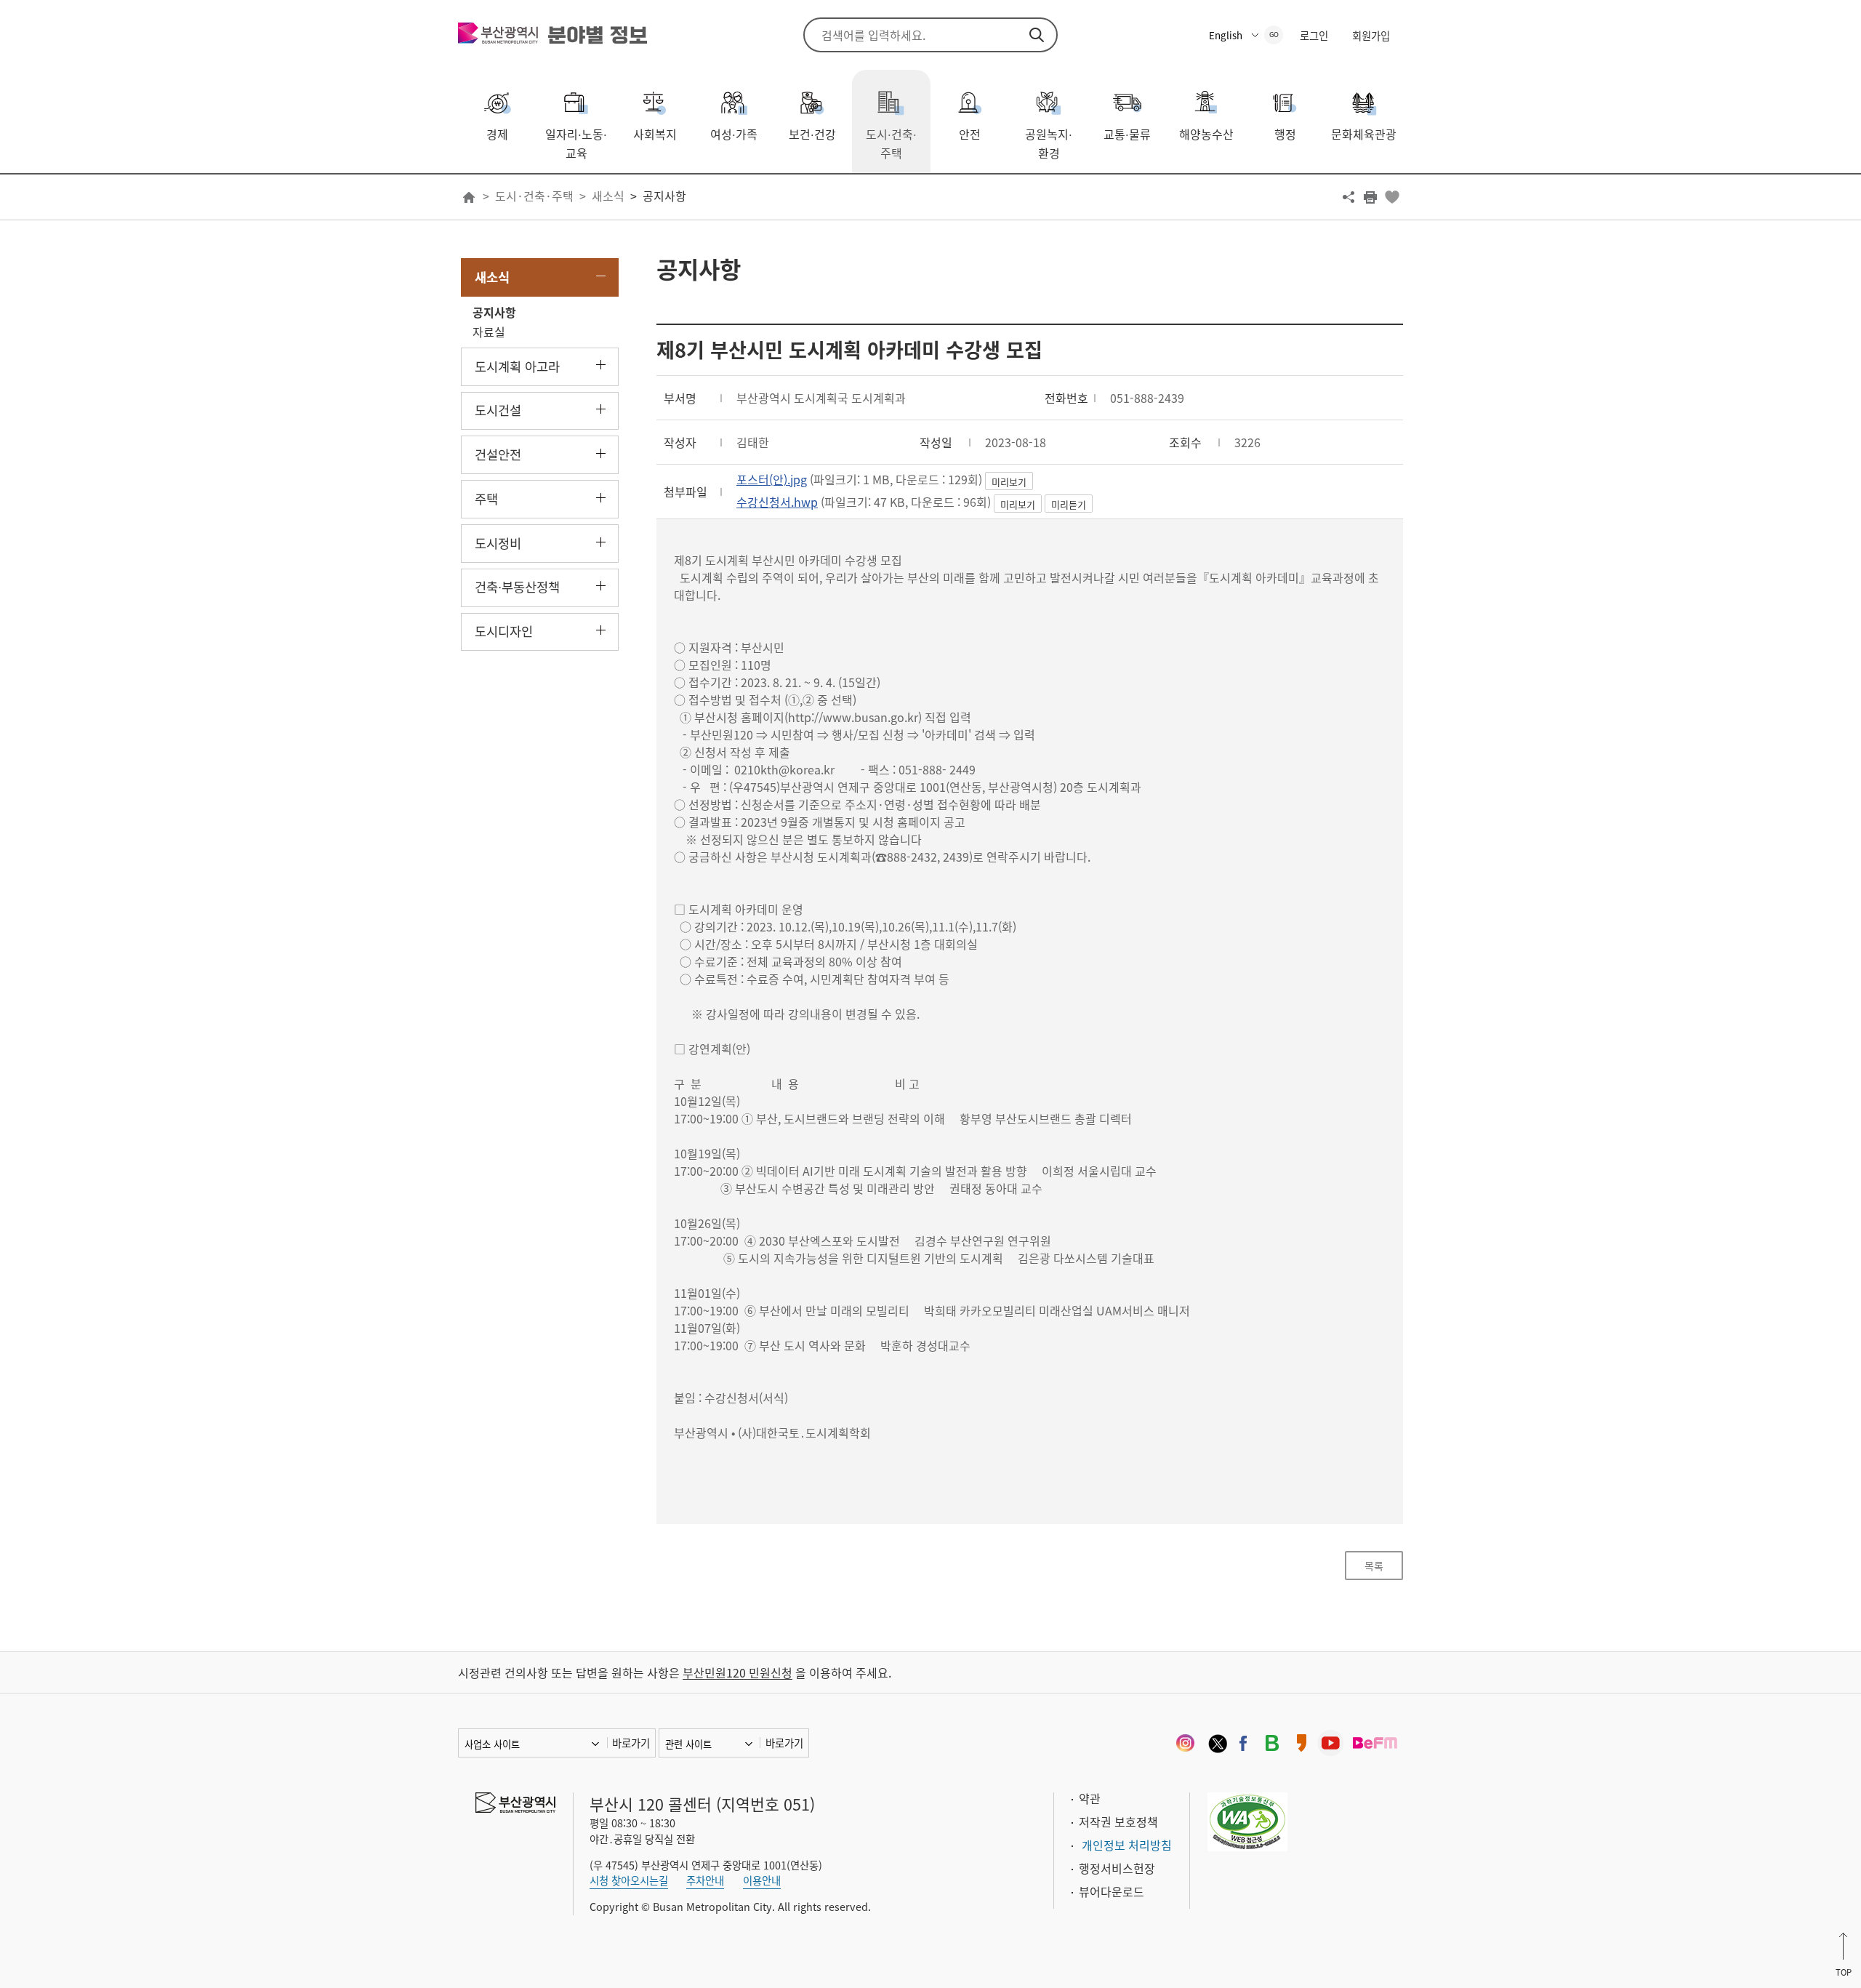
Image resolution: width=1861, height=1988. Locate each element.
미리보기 (1009, 482)
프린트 (1370, 197)
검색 (1037, 35)
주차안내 (705, 1880)
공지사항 (664, 196)
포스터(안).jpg (772, 479)
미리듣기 (1069, 504)
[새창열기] (1185, 1743)
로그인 (1314, 36)
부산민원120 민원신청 (737, 1672)
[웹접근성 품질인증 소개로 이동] (1247, 1819)
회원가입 (1371, 36)
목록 (1374, 1566)
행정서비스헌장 (1117, 1868)
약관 (1090, 1798)
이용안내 (762, 1880)
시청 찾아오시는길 (629, 1880)
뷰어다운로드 (1112, 1891)
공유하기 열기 (1348, 197)
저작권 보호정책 (1118, 1821)
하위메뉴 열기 (601, 365)
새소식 (608, 196)
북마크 (1392, 197)
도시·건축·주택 (534, 196)
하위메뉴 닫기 (601, 276)
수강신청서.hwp (777, 502)
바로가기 (631, 1743)
